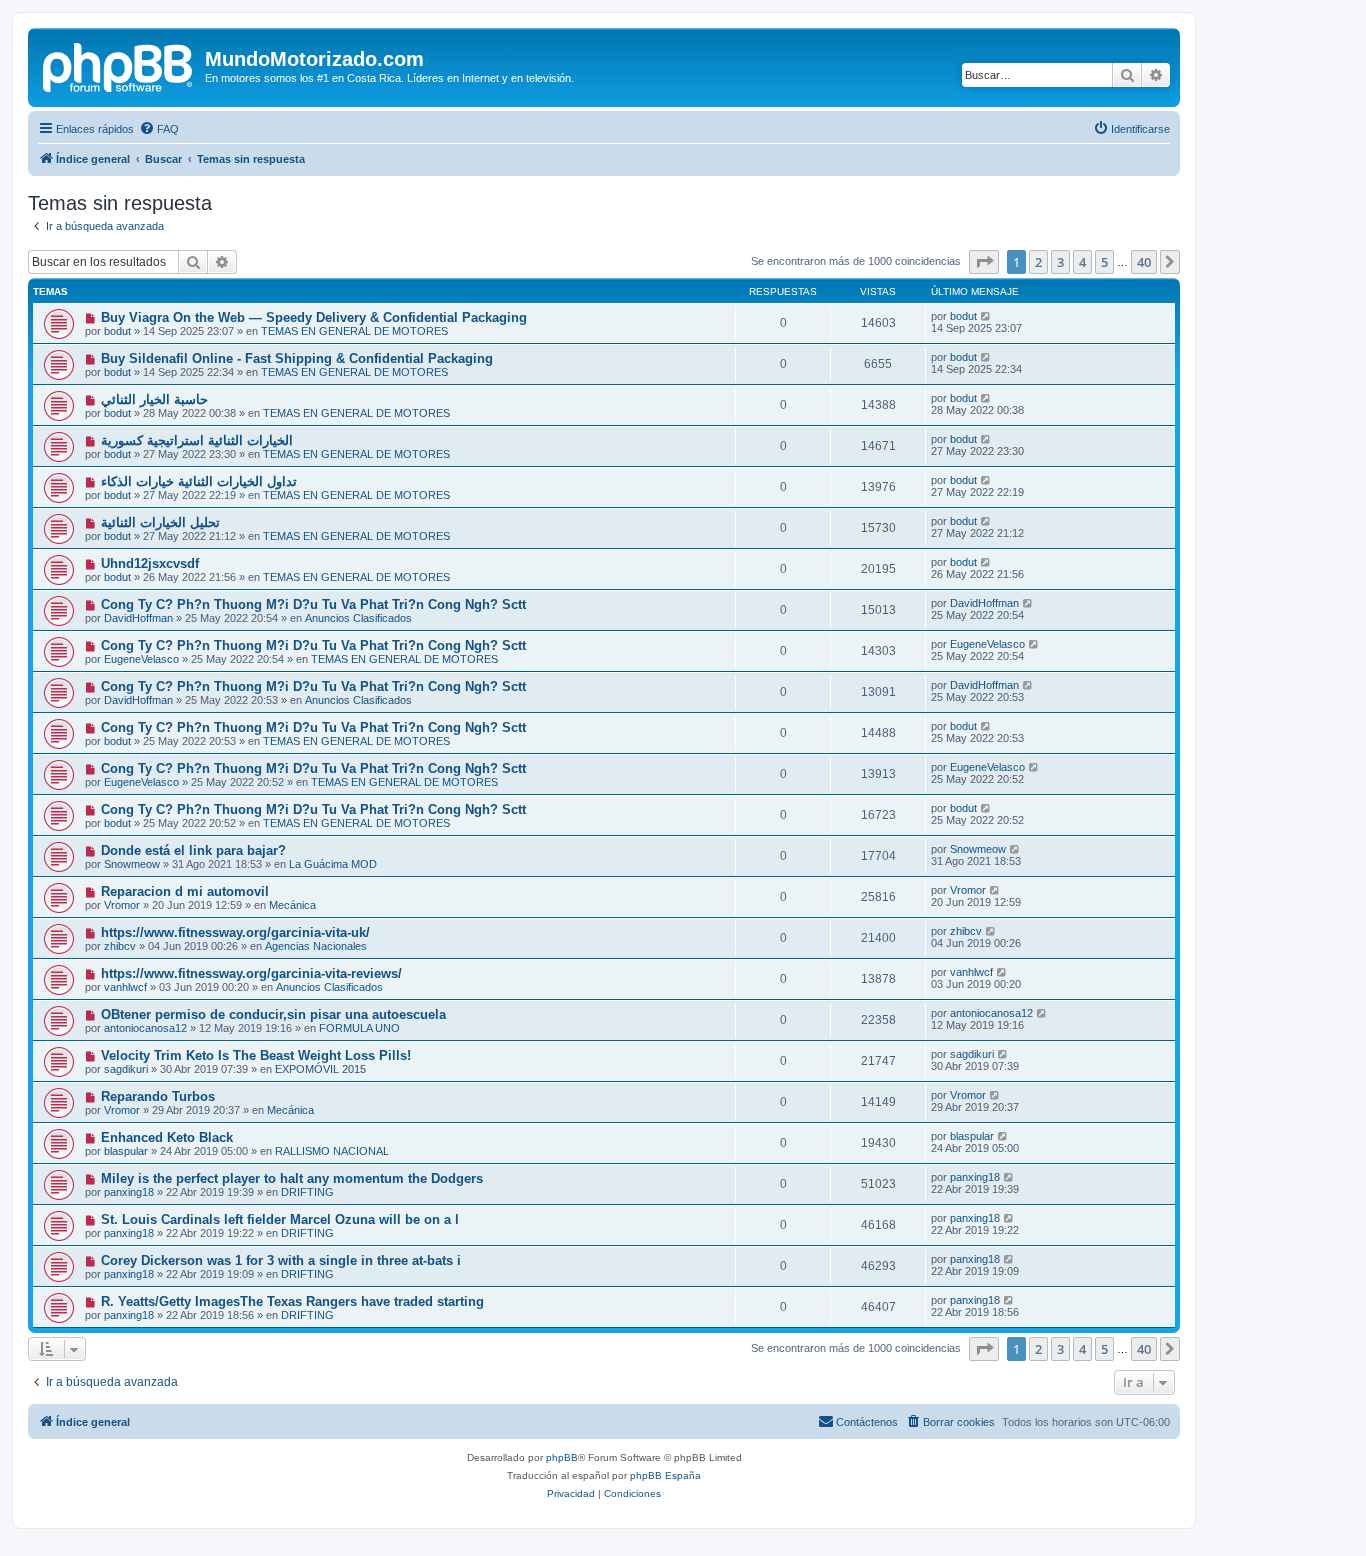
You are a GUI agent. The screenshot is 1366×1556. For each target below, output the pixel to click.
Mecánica (292, 905)
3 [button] (1060, 262)
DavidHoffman (138, 618)
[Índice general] (119, 65)
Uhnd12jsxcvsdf (150, 563)
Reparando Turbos (158, 1096)
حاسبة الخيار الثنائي (154, 399)
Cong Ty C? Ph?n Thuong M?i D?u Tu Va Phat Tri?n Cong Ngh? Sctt (313, 604)
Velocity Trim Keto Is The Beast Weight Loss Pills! (256, 1055)
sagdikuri (126, 1069)
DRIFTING (307, 1192)
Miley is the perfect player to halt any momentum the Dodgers (292, 1178)
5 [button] (1104, 262)
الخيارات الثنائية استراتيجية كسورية (197, 440)
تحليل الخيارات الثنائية (160, 522)
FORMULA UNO (359, 1028)
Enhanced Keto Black (167, 1137)
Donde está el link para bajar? (193, 850)
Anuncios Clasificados (358, 618)
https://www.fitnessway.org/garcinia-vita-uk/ (235, 932)
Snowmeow (132, 864)
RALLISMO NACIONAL (332, 1151)
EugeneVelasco (141, 659)
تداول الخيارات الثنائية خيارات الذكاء (199, 481)
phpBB (562, 1457)
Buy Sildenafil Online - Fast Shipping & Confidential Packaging (297, 358)
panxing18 (129, 1192)
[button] (984, 262)
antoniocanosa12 (145, 1028)
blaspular (126, 1151)
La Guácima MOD (333, 864)
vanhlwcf (125, 987)
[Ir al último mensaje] (986, 316)
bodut (117, 331)
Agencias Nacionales (316, 946)
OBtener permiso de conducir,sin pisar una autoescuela (273, 1014)
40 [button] (1144, 262)
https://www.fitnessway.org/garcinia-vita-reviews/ (251, 973)
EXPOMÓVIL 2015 (320, 1069)
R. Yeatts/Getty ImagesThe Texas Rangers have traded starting (292, 1301)
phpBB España (665, 1475)
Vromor (122, 905)
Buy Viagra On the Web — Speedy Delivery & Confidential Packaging (314, 317)
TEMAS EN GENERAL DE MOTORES (354, 331)
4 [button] (1082, 262)
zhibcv (120, 946)
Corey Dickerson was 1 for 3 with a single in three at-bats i (281, 1260)
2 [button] (1038, 262)
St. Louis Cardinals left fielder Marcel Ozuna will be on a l (280, 1219)
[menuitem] (159, 129)
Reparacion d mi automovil (185, 891)
